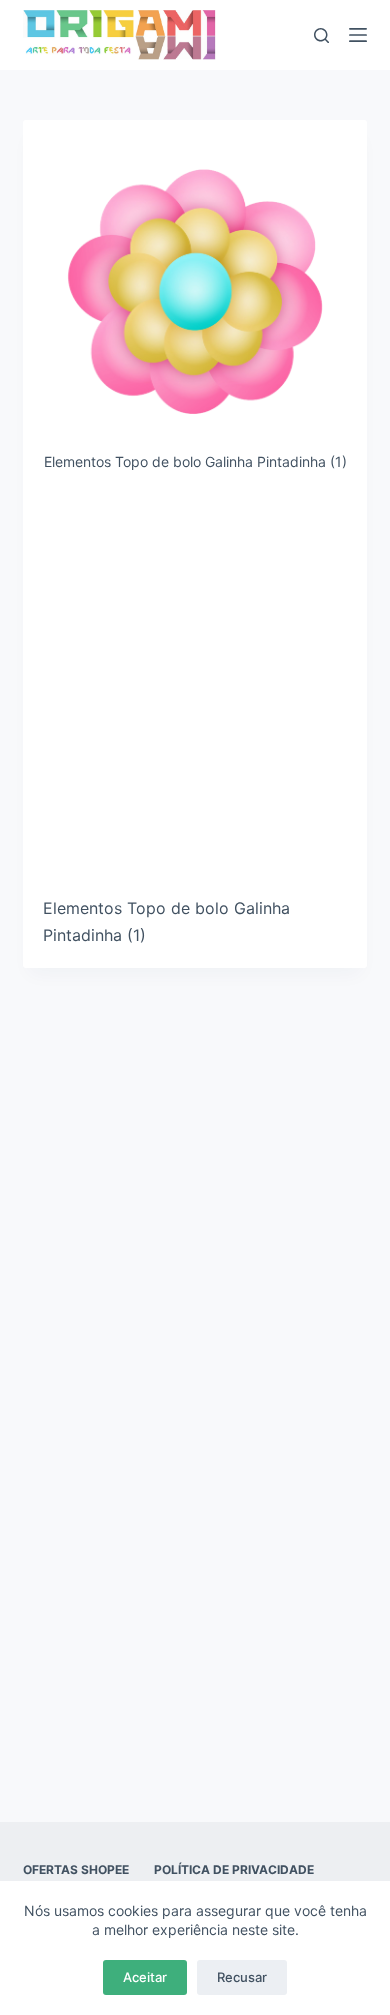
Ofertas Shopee (76, 1869)
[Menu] (358, 35)
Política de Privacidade (234, 1869)
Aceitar (145, 1977)
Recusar (242, 1977)
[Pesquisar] (321, 35)
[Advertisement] (195, 692)
